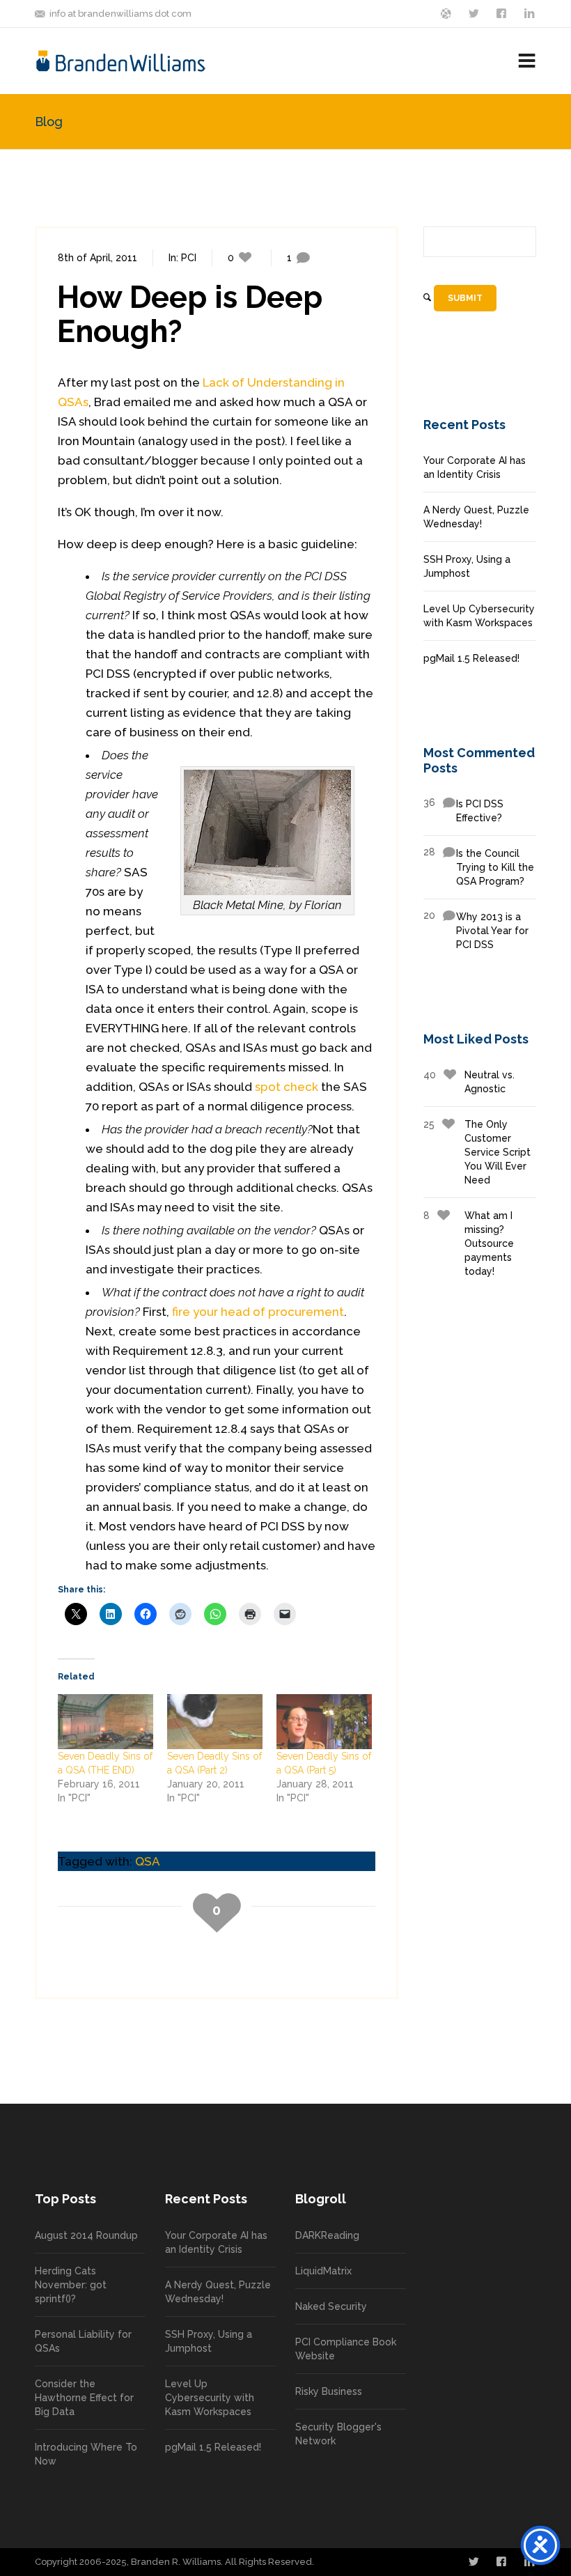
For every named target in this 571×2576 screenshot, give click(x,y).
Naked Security (331, 2306)
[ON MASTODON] (447, 13)
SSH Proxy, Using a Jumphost (467, 566)
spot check (287, 1087)
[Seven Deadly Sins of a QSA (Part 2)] (215, 1721)
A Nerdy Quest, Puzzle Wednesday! (476, 517)
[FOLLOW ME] (475, 13)
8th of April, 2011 (97, 258)
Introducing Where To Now (86, 2454)
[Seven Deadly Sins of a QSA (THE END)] (105, 1721)
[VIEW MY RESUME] (531, 13)
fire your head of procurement (258, 1312)
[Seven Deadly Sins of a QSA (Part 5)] (324, 1721)
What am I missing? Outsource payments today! (469, 1243)
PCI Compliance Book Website (346, 2349)
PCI (189, 258)
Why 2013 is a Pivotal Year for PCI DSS (476, 930)
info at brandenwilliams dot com (120, 14)
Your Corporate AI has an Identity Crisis (475, 467)
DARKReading (327, 2235)
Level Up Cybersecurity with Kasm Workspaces (479, 616)
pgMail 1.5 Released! (471, 658)
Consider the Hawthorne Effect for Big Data (84, 2398)
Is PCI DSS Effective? (463, 810)
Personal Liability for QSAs (83, 2341)
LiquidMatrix (323, 2271)
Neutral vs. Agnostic (469, 1082)
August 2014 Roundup (86, 2235)
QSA (148, 1861)
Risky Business (329, 2391)
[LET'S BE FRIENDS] (503, 13)
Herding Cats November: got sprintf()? (71, 2285)
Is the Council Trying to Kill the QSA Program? (479, 867)
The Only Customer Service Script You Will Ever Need (477, 1152)
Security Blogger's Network (338, 2434)
